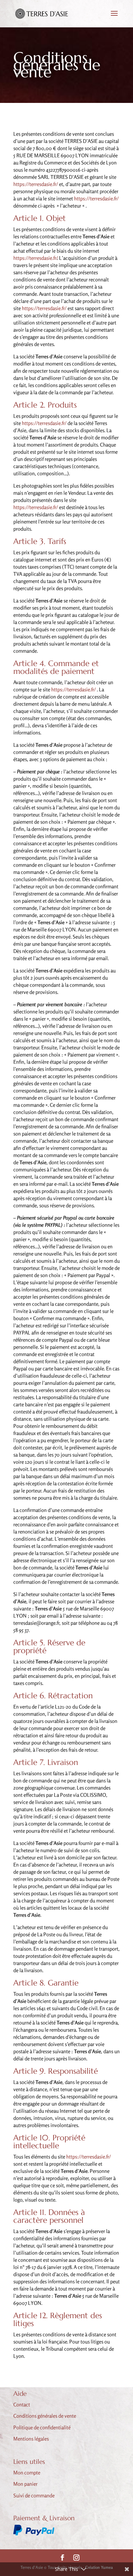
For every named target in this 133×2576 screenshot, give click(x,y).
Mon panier (25, 2484)
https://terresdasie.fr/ (36, 184)
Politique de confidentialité (42, 2427)
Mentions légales (31, 2439)
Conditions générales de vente (45, 2416)
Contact (22, 2405)
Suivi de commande (34, 2495)
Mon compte (27, 2473)
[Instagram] (76, 2558)
